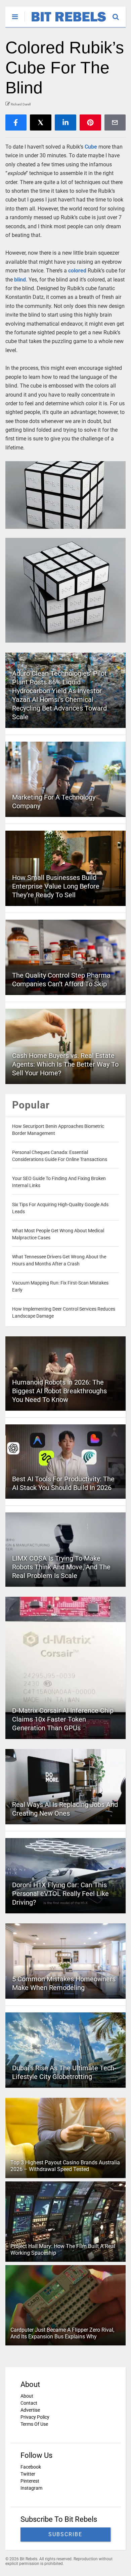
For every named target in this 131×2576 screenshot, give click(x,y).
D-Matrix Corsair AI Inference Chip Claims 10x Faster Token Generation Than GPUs (63, 1719)
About (27, 2396)
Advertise (30, 2410)
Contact (29, 2403)
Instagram (31, 2488)
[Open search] (119, 14)
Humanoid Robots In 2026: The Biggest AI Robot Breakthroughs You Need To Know (59, 1391)
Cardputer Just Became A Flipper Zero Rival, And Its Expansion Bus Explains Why (62, 2333)
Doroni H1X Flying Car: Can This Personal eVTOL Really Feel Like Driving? (60, 1894)
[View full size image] (66, 495)
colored (77, 271)
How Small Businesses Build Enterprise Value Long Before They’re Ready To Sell (56, 886)
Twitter (28, 2474)
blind (20, 280)
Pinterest (30, 2481)
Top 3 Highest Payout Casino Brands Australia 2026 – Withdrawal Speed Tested (65, 2166)
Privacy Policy (35, 2417)
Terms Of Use (34, 2424)
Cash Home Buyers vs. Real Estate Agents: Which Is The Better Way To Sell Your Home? (65, 1064)
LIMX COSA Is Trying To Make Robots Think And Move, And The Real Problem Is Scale (61, 1567)
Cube (91, 147)
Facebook (31, 2467)
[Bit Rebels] (65, 22)
